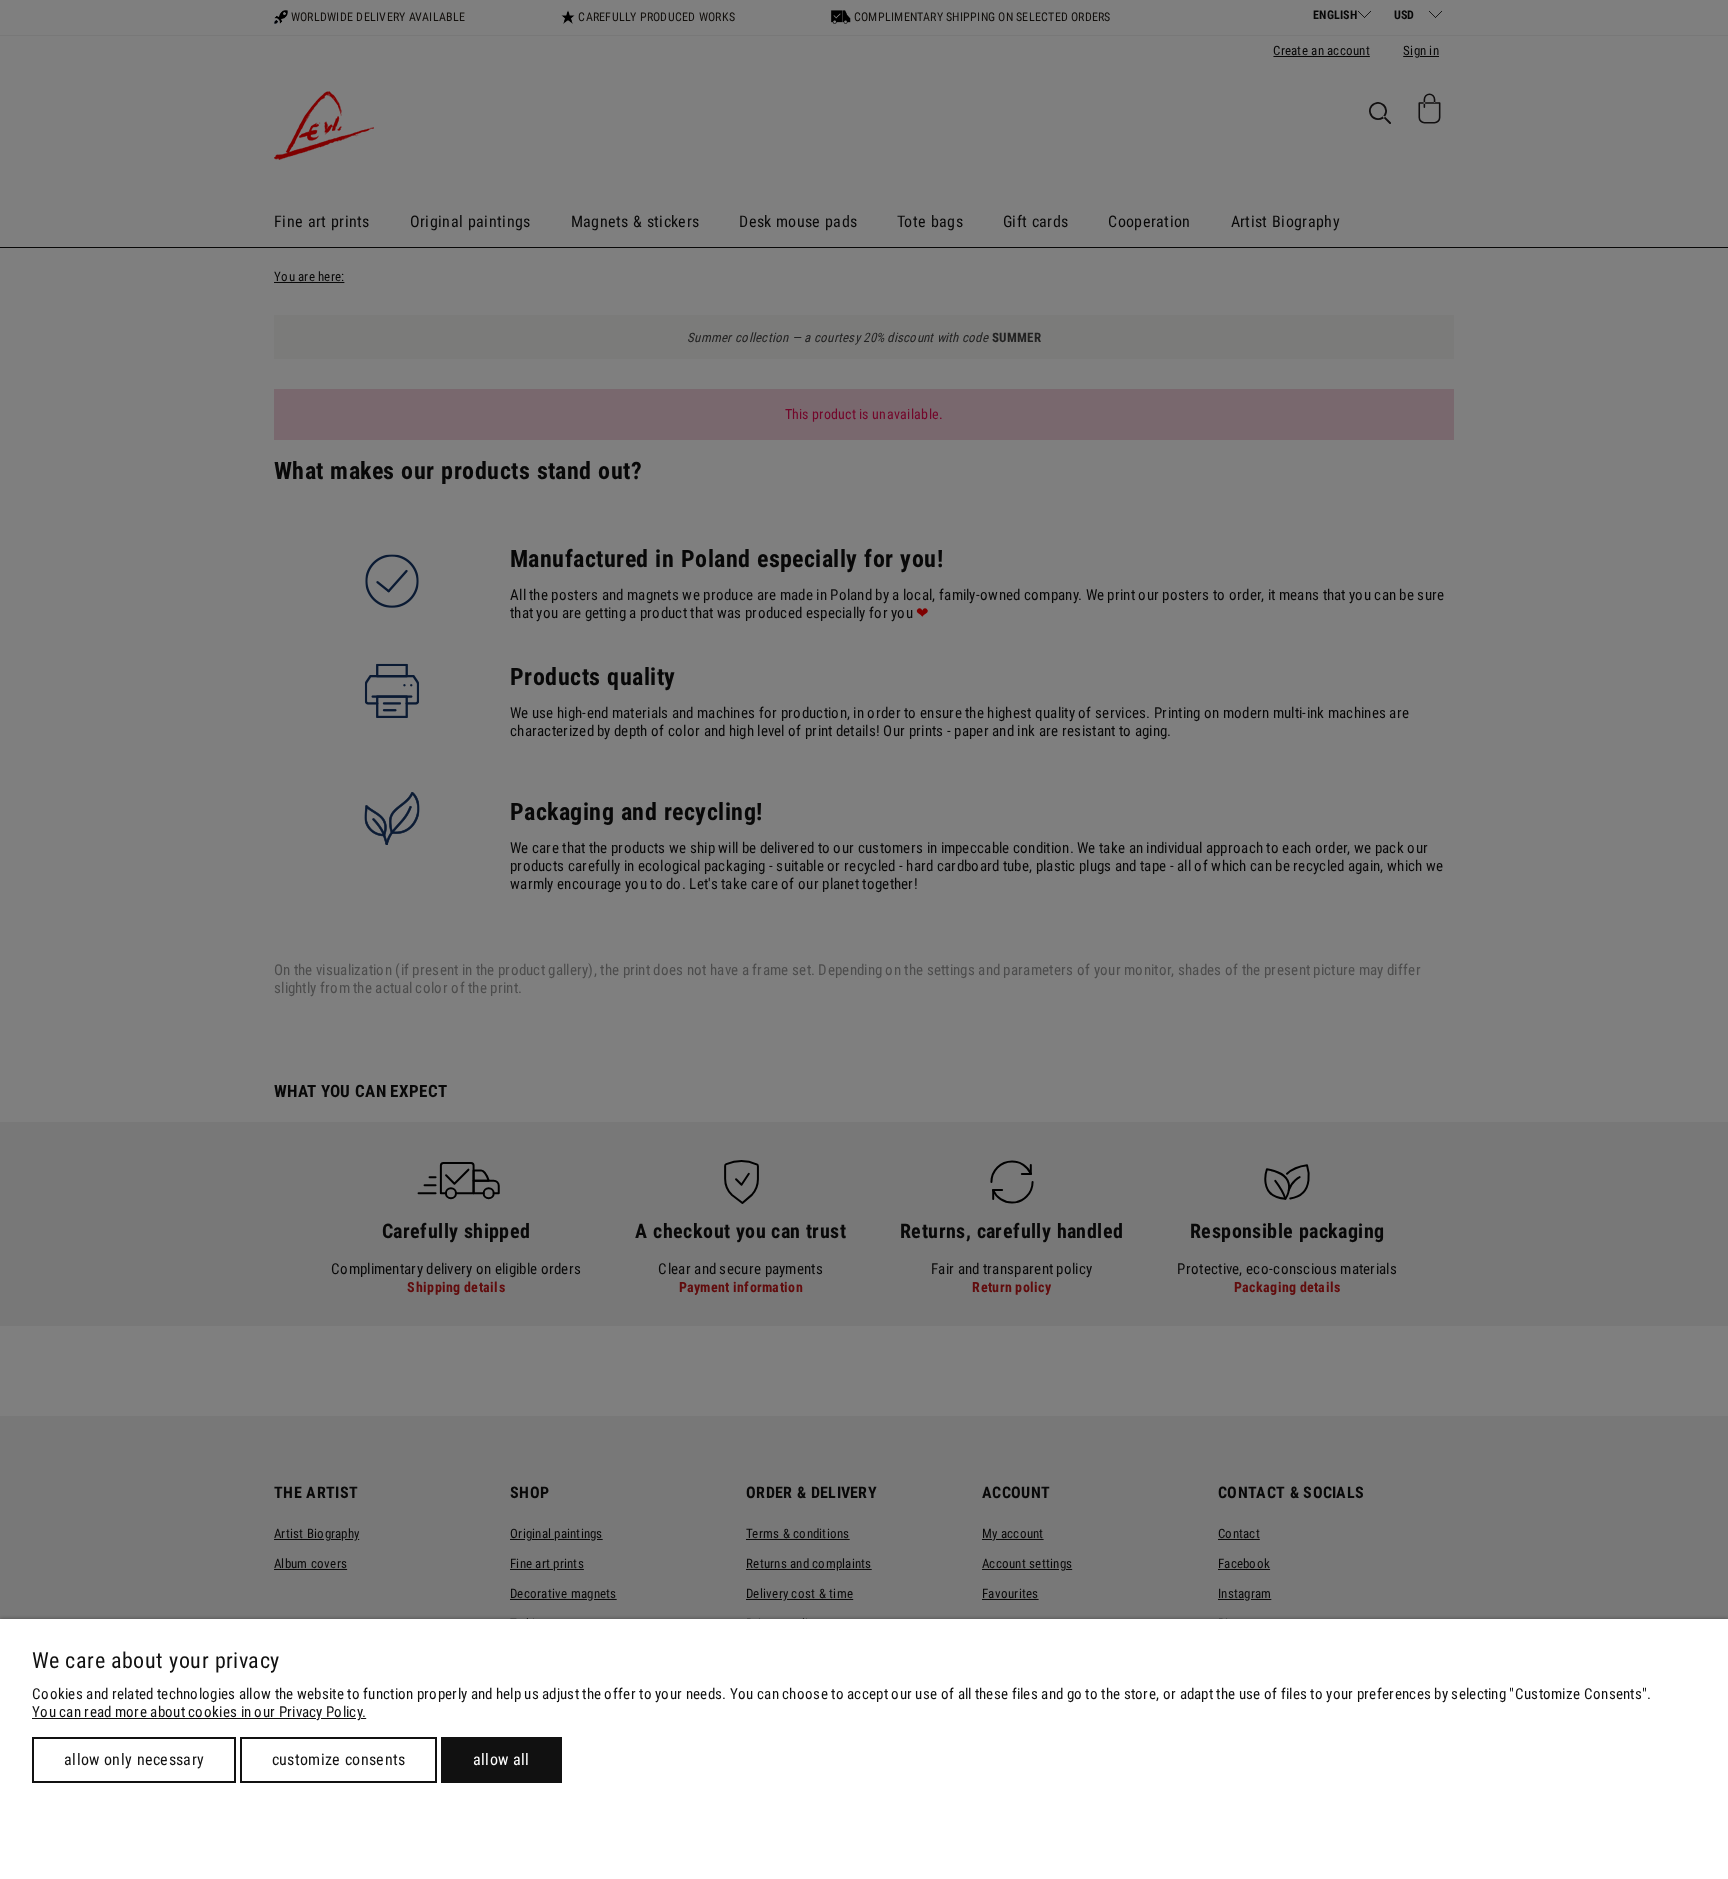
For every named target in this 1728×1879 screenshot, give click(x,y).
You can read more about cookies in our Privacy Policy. (199, 1712)
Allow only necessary (134, 1759)
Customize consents (339, 1759)
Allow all (501, 1759)
